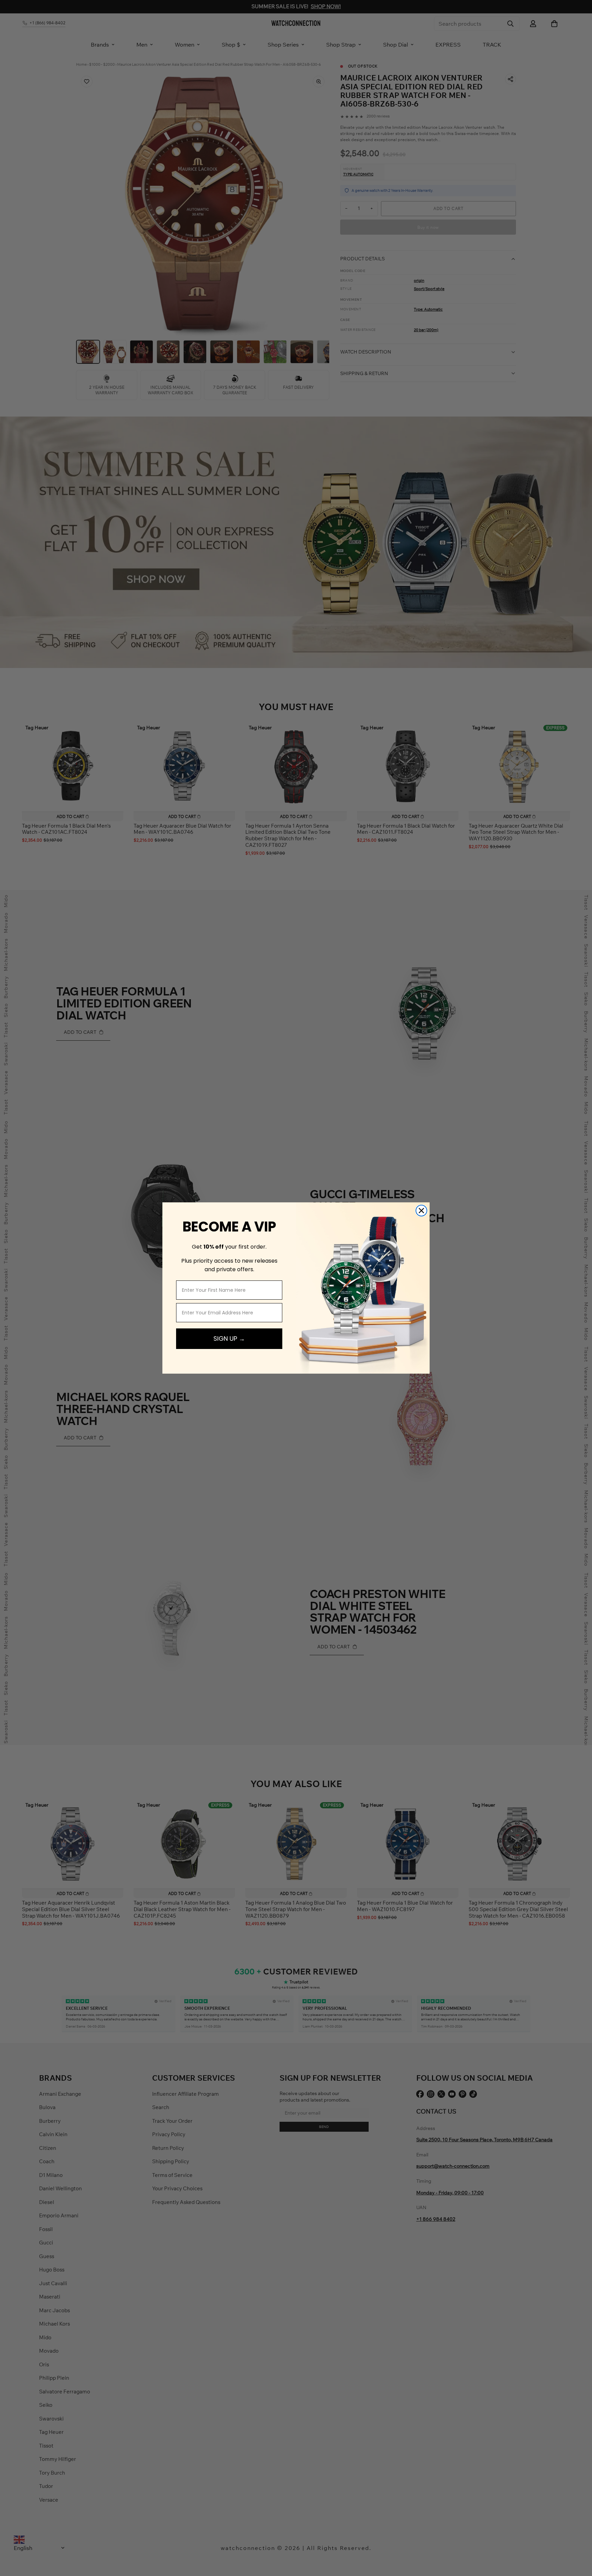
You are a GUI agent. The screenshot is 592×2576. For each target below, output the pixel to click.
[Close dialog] (421, 1211)
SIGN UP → (229, 1339)
